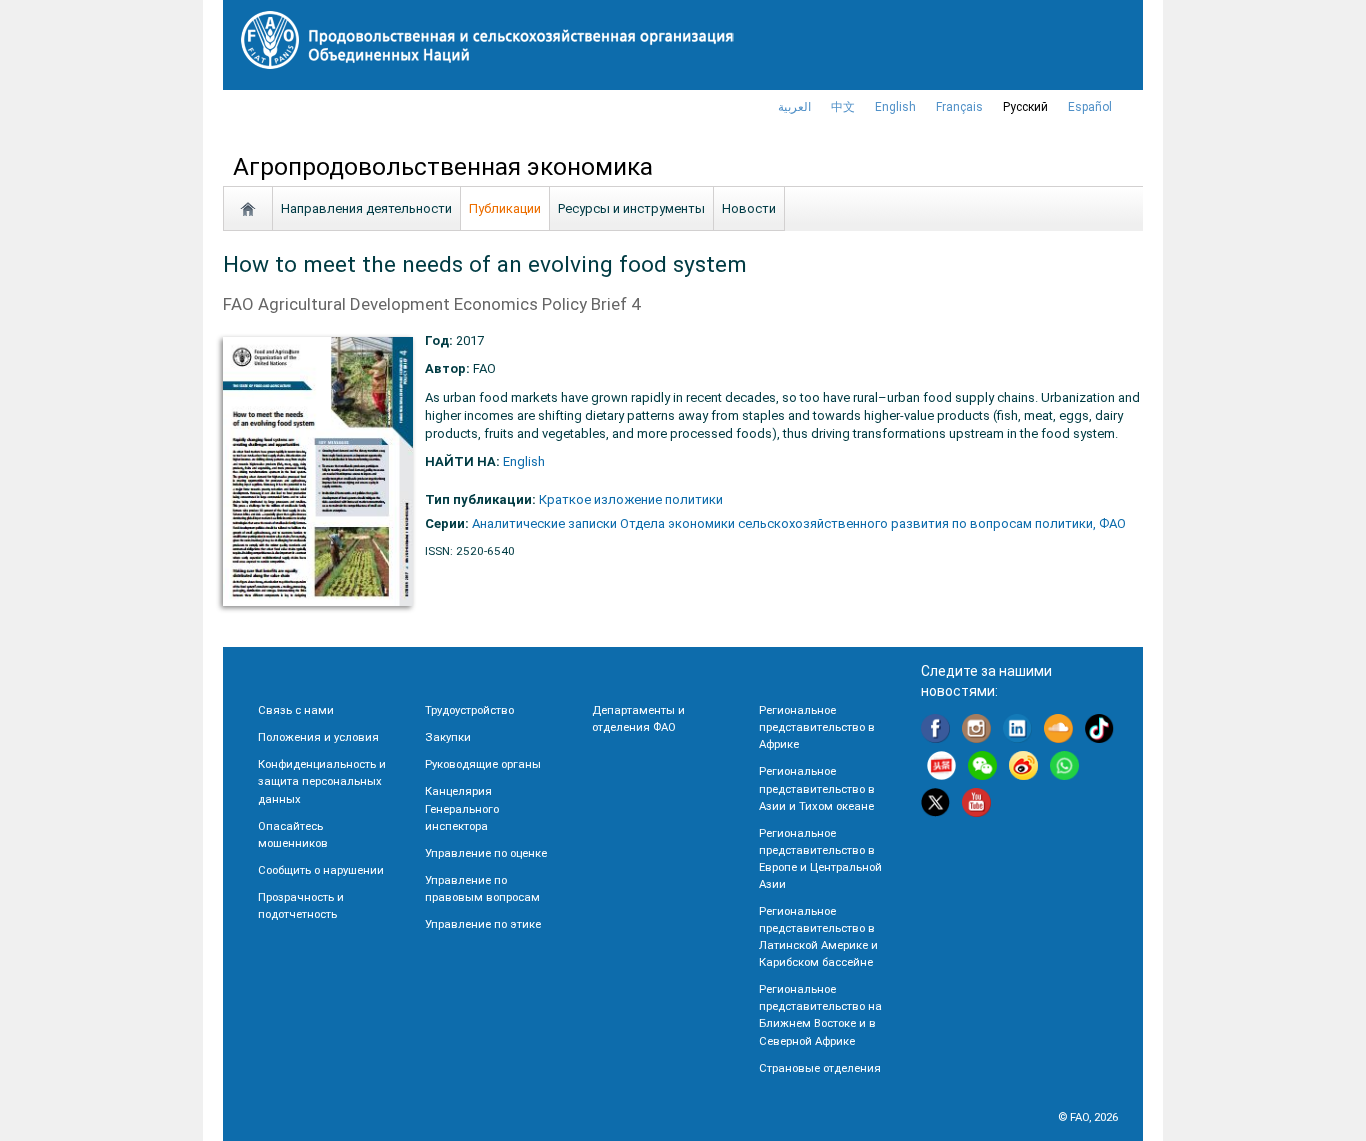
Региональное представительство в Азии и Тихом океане (817, 788)
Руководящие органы (483, 764)
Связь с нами (296, 710)
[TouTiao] (941, 768)
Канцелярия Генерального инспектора (462, 808)
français (959, 107)
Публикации (505, 208)
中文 (843, 107)
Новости (749, 208)
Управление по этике (483, 924)
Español (1090, 107)
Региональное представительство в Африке (817, 727)
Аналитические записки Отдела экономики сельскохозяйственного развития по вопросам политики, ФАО (799, 523)
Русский (1025, 107)
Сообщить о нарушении (321, 870)
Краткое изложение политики (631, 499)
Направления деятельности (366, 208)
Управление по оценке (486, 853)
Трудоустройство (469, 710)
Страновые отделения (820, 1068)
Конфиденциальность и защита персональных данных (322, 781)
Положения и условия (318, 737)
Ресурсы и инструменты (631, 208)
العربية (794, 107)
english (895, 107)
